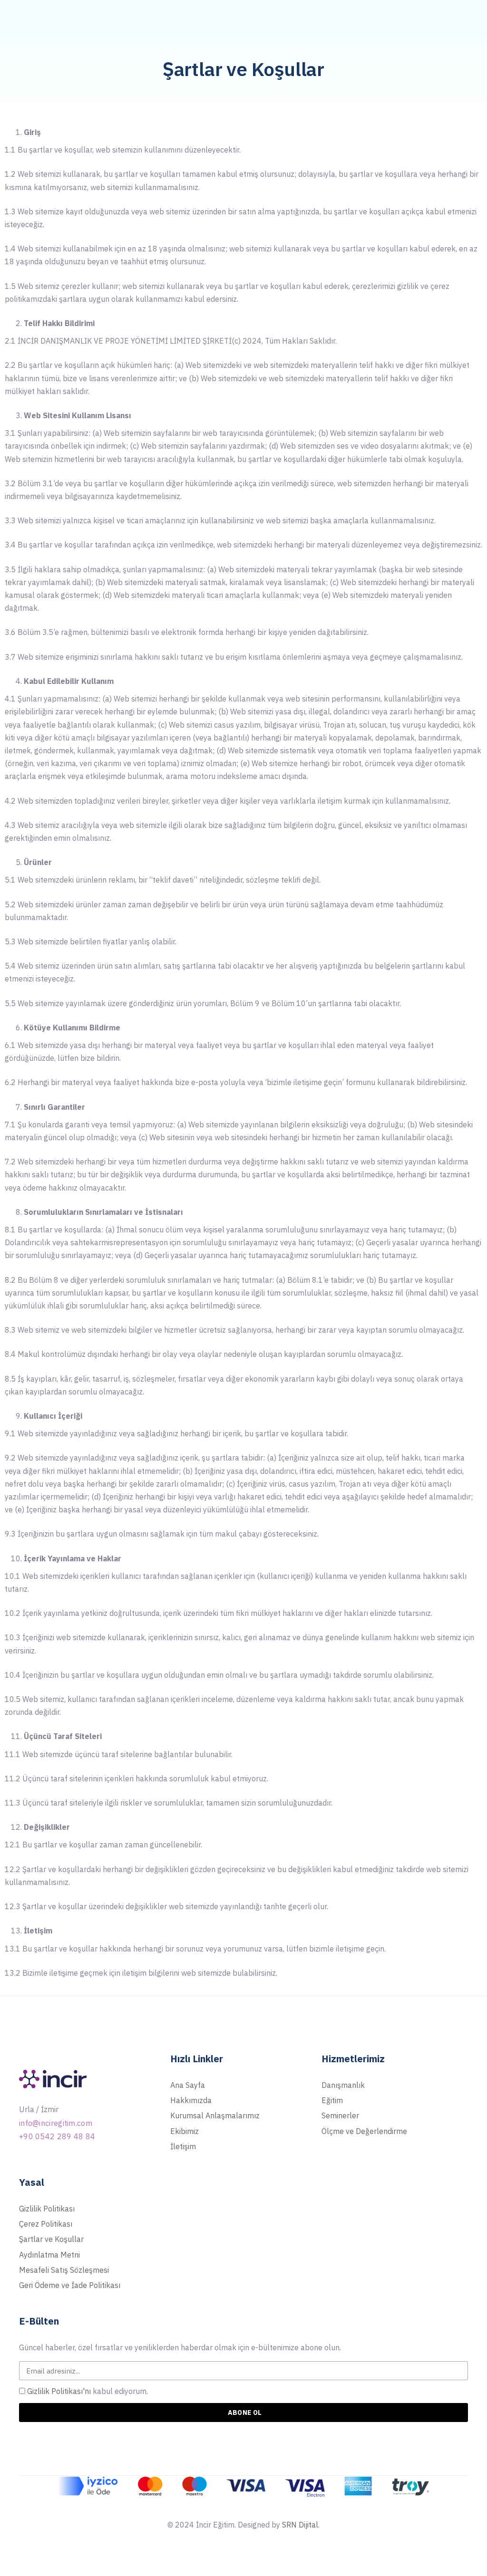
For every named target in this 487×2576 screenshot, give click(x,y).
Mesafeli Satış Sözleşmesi (64, 2270)
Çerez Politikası (46, 2224)
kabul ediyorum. (88, 2391)
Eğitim (332, 2100)
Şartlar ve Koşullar (51, 2239)
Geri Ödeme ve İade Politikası (70, 2285)
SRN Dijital (300, 2525)
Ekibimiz (185, 2131)
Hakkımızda (191, 2100)
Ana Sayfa (188, 2085)
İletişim (183, 2146)
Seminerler (340, 2115)
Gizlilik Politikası (47, 2209)
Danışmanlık (343, 2085)
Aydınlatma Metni (49, 2255)
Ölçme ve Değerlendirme (364, 2131)
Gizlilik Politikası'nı (59, 2391)
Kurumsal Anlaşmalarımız (215, 2115)
